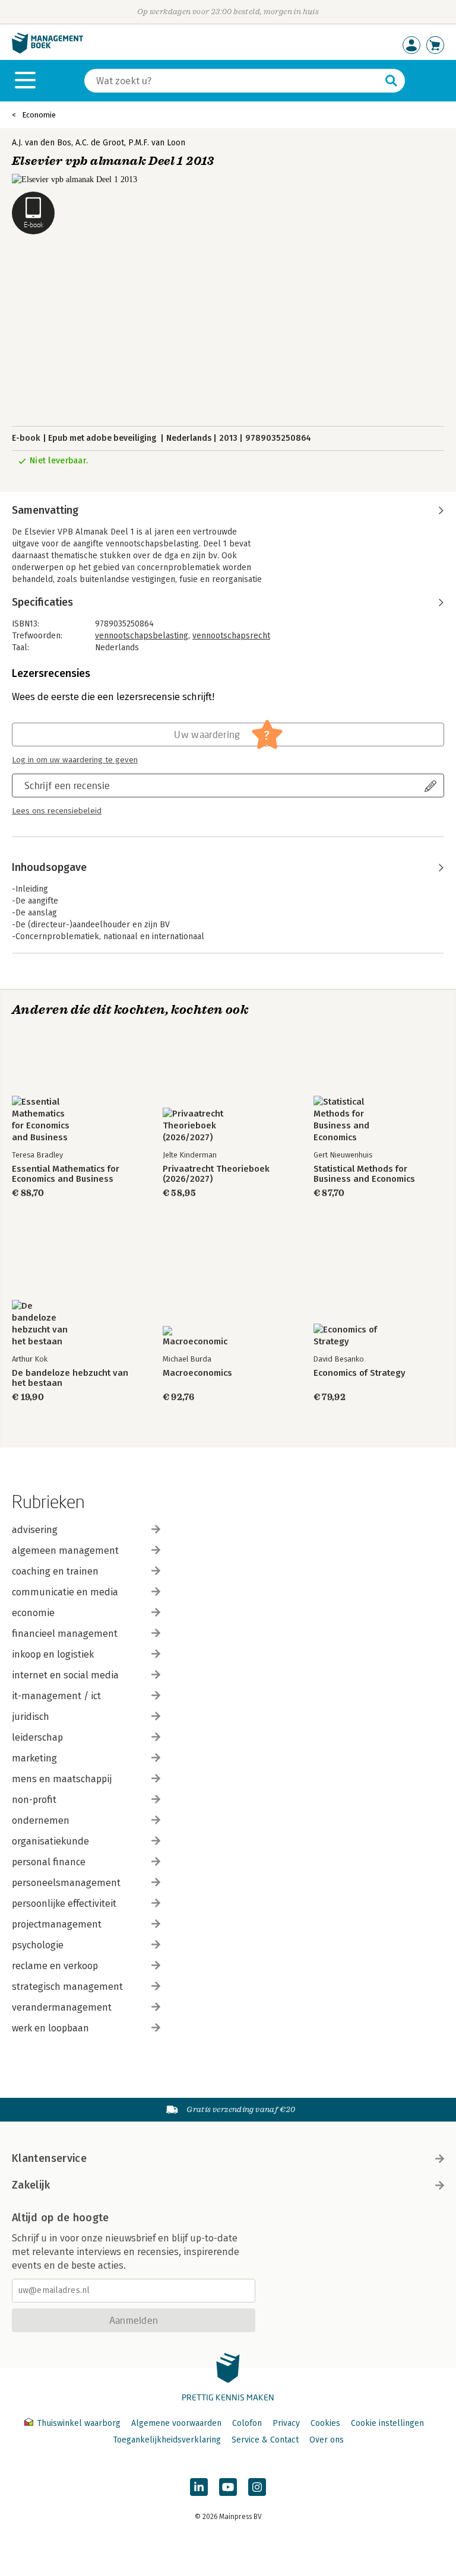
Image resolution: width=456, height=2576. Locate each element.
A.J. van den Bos (42, 143)
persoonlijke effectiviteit (64, 1904)
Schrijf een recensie (67, 785)
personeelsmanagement (66, 1883)
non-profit (34, 1800)
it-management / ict (56, 1696)
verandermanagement (62, 2007)
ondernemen (41, 1820)
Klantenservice (49, 2158)
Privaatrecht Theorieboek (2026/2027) (216, 1174)
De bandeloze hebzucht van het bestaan (70, 1378)
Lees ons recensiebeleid (57, 811)
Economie (39, 115)
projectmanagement (57, 1924)
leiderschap (37, 1737)
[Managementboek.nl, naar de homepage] (47, 51)
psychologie (38, 1945)
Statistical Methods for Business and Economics (364, 1174)
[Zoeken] (391, 81)
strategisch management (67, 1987)
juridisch (31, 1717)
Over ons (327, 2440)
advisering (35, 1530)
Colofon (247, 2423)
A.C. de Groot (100, 143)
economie (33, 1613)
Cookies (325, 2423)
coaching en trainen (55, 1571)
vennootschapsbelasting (142, 636)
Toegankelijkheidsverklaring (167, 2440)
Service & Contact (265, 2440)
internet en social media (65, 1675)
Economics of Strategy (360, 1373)
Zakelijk (31, 2185)
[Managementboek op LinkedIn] (199, 2487)
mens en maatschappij (62, 1779)
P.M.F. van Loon (157, 143)
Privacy (286, 2423)
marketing (34, 1758)
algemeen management (65, 1551)
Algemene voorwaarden (176, 2423)
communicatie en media (65, 1592)
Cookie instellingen (387, 2423)
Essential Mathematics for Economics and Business (66, 1174)
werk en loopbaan (50, 2028)
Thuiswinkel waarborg (79, 2423)
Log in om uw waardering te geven (75, 760)
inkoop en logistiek (53, 1654)
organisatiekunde (50, 1841)
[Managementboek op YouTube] (228, 2487)
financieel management (65, 1634)
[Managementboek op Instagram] (257, 2487)
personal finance (49, 1862)
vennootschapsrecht (231, 636)
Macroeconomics (197, 1373)
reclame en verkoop (55, 1966)
